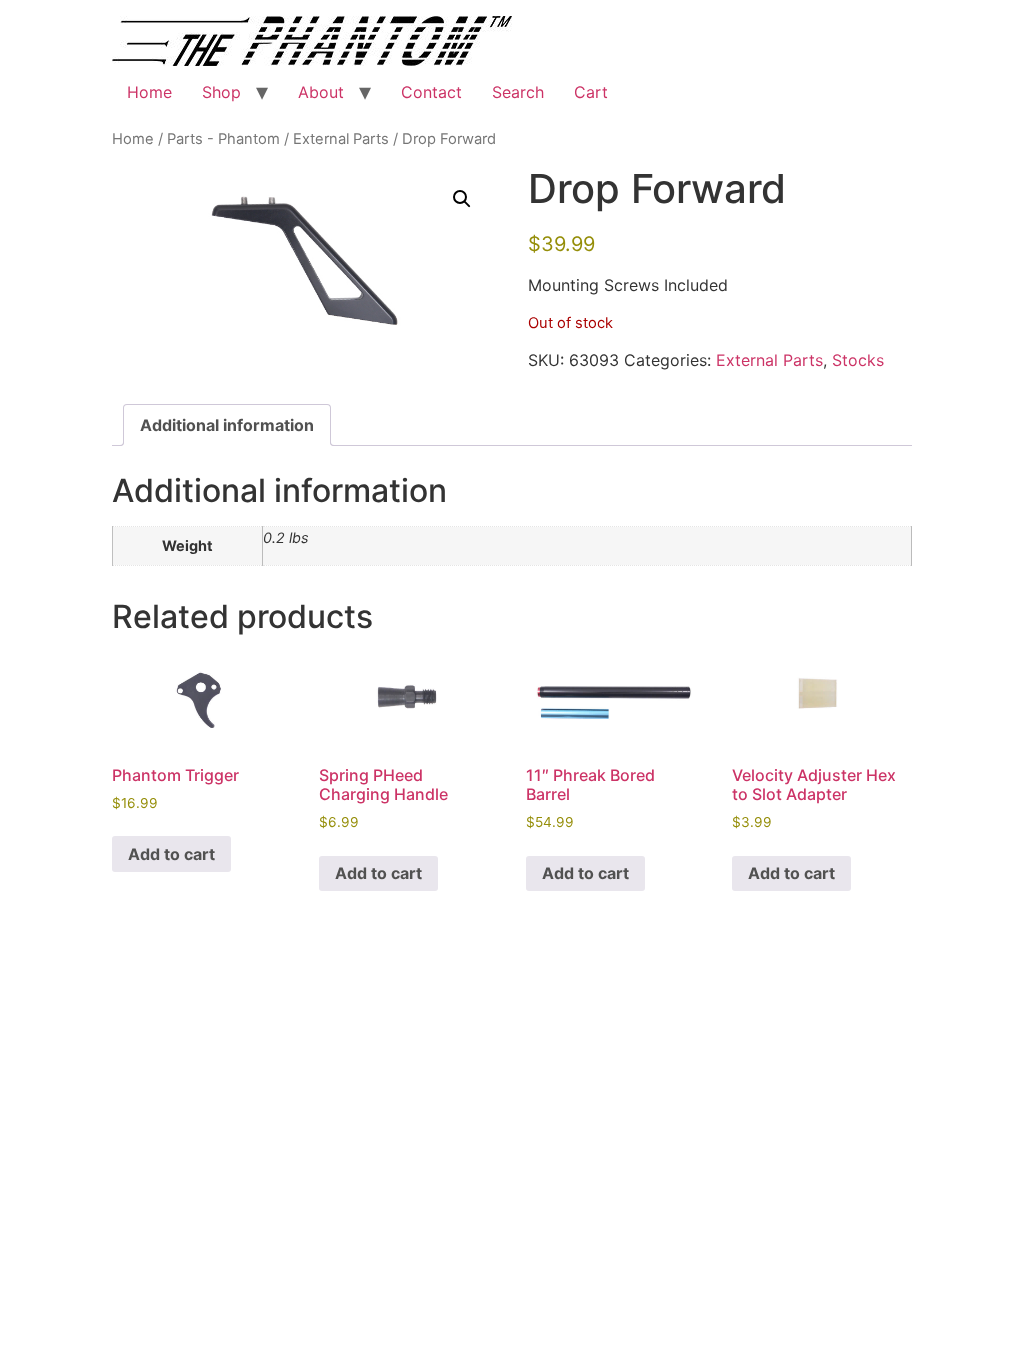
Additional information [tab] (227, 425)
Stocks (858, 360)
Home (149, 92)
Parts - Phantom (223, 139)
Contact (431, 92)
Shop (221, 92)
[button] (462, 199)
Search (518, 92)
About (321, 92)
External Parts (341, 139)
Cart (591, 92)
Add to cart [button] (171, 854)
